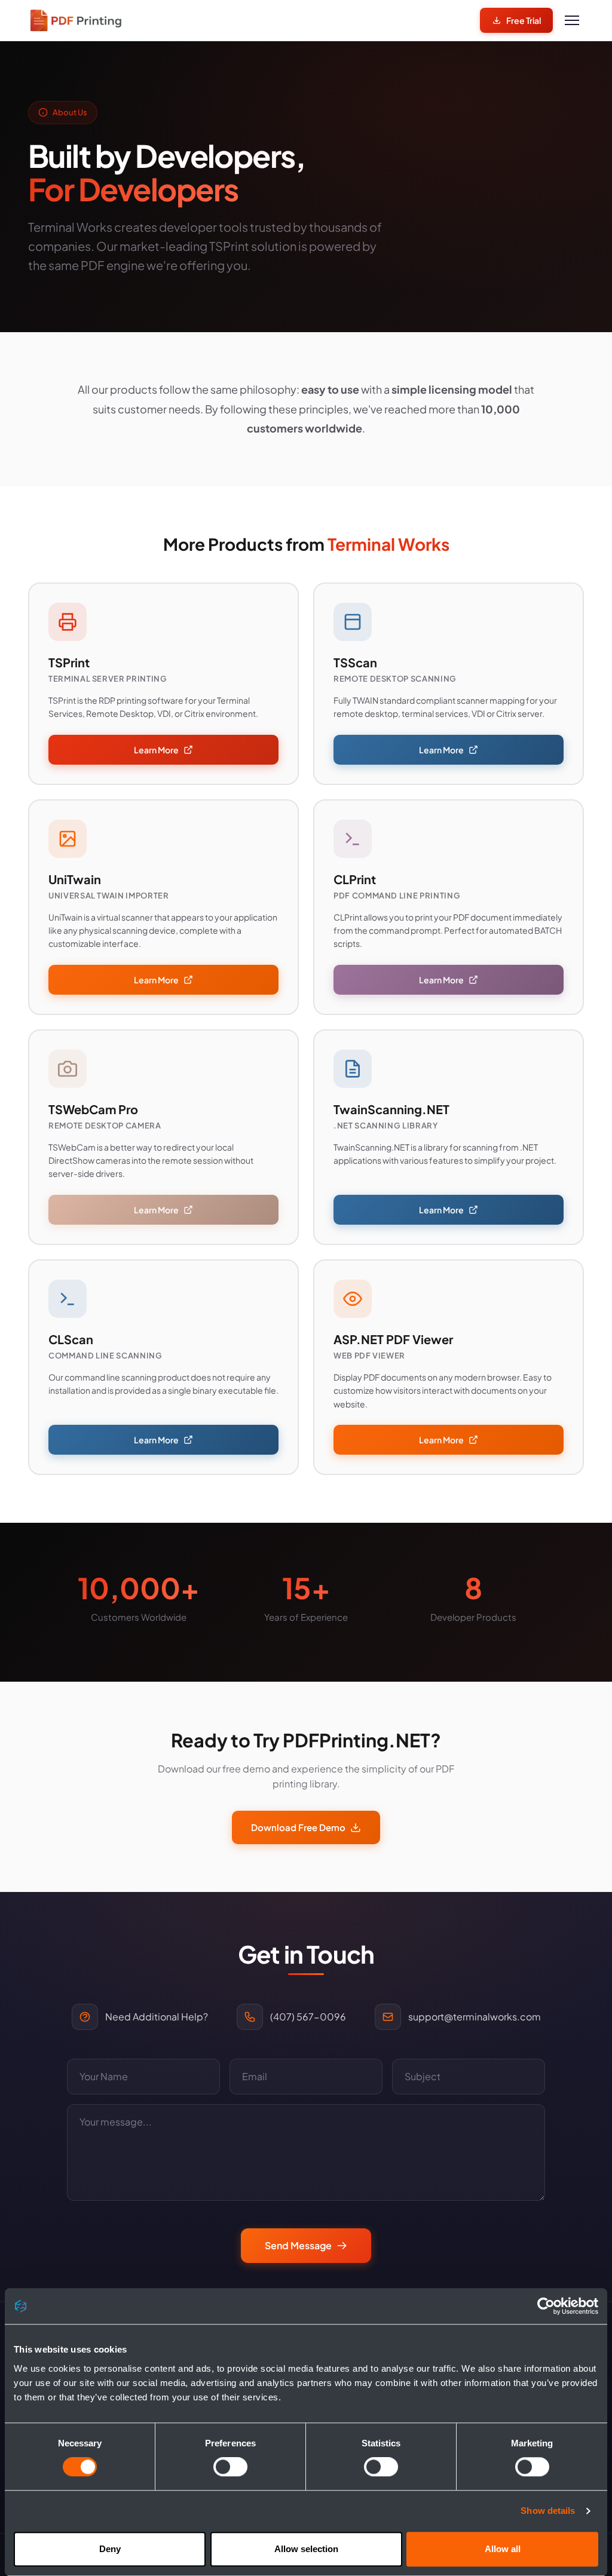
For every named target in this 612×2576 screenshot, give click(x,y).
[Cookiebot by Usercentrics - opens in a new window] (546, 2306)
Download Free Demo (298, 1827)
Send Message (298, 2245)
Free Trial (524, 20)
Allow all (503, 2549)
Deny (110, 2549)
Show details (548, 2511)
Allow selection (306, 2549)
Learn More (156, 750)
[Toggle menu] (572, 20)
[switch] (230, 2467)
